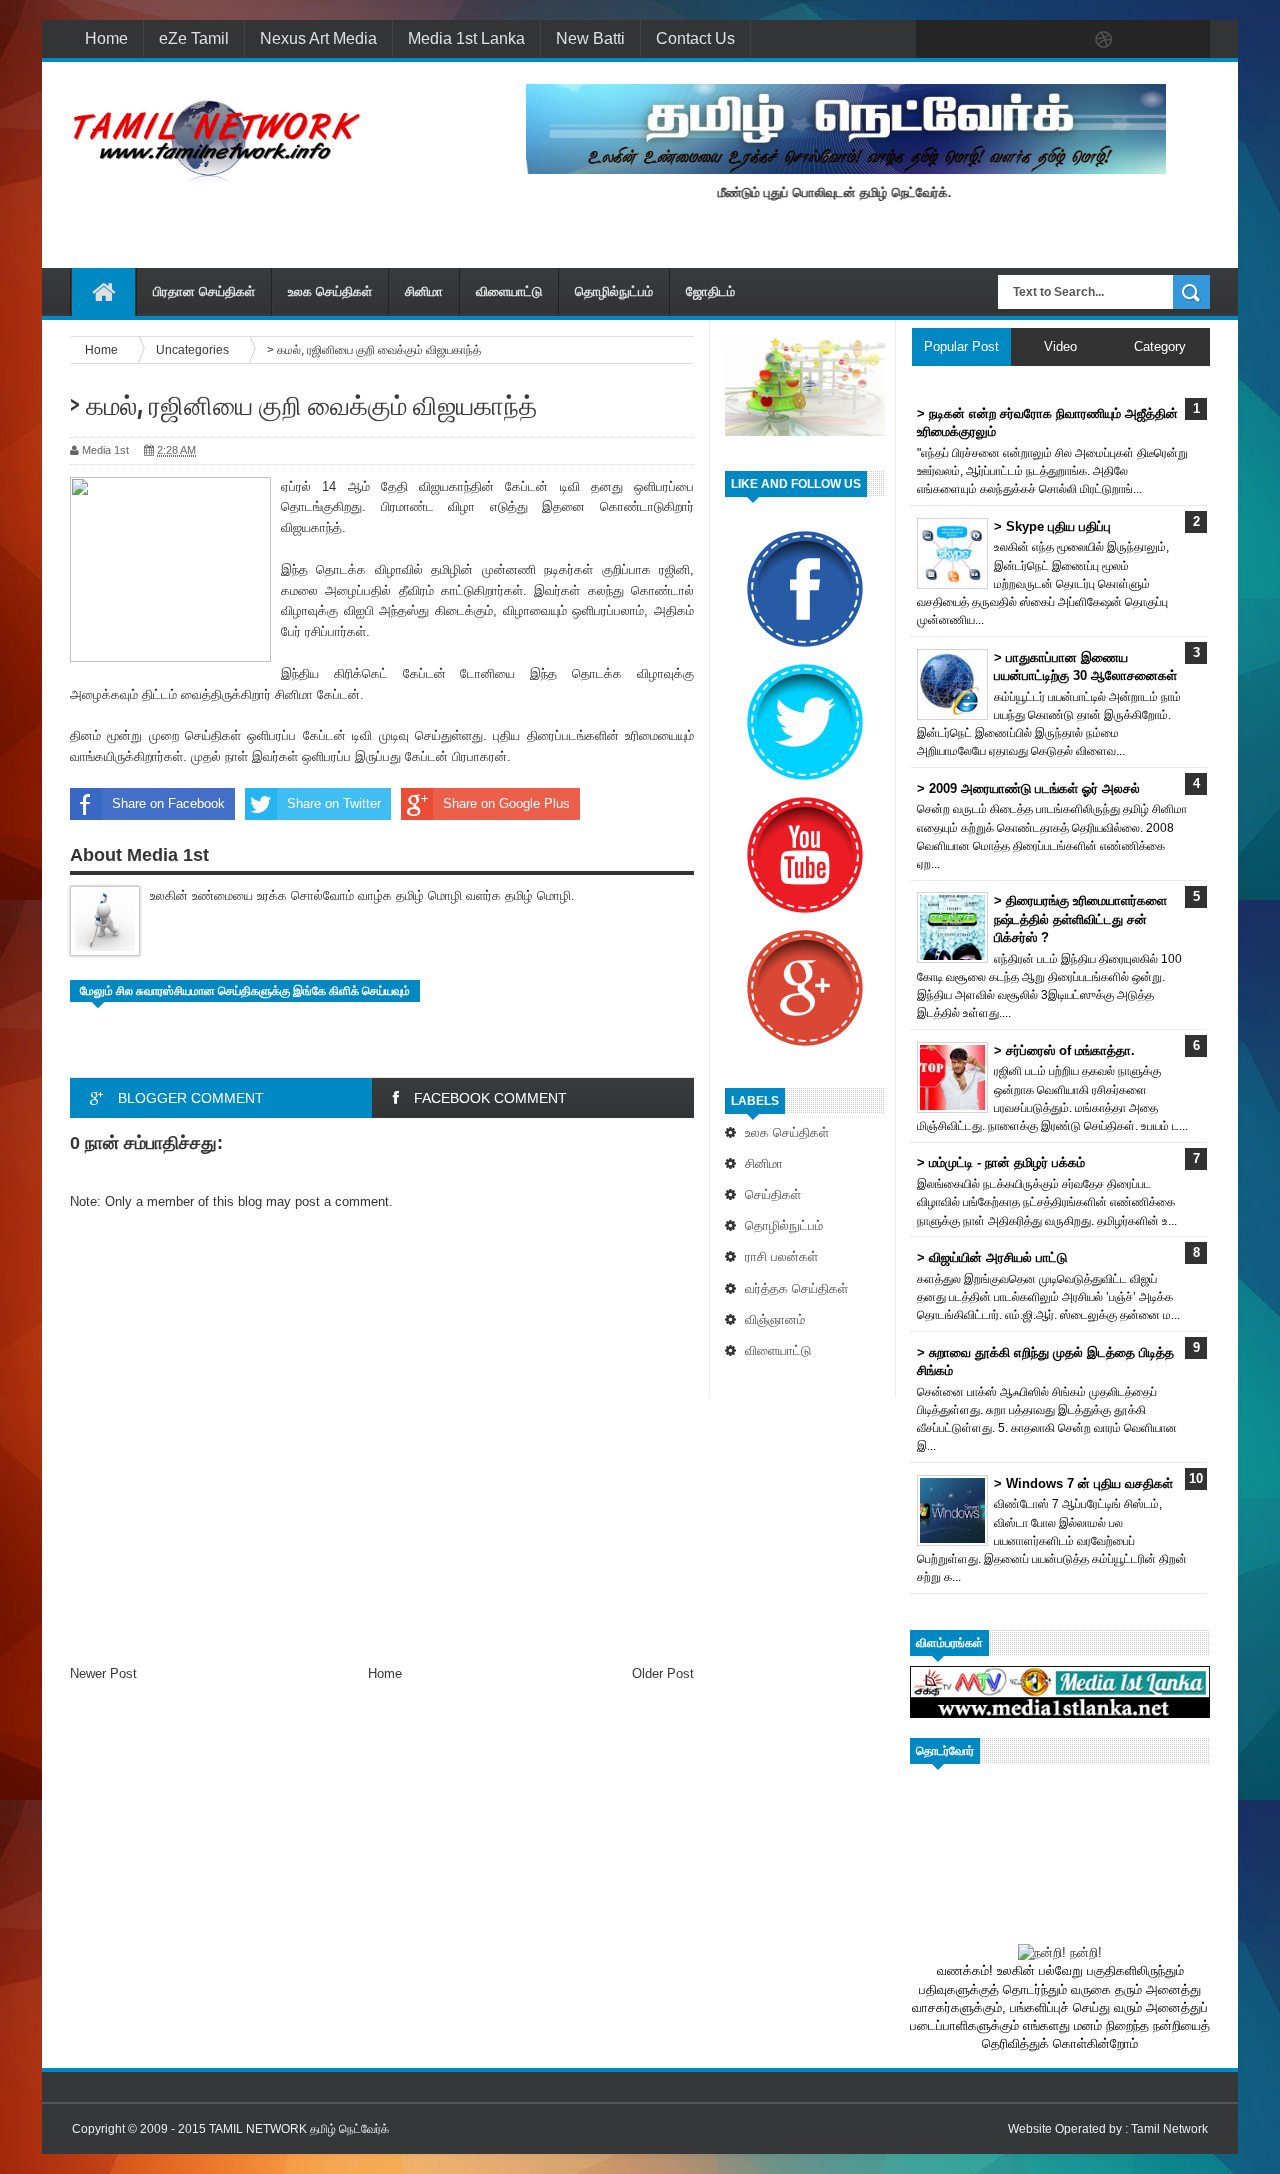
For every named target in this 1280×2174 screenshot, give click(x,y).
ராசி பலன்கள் (781, 1256)
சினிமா (424, 291)
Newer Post (103, 1673)
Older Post (663, 1673)
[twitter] (978, 40)
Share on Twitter (334, 803)
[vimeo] (1020, 40)
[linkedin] (1146, 40)
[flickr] (1062, 40)
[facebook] (936, 40)
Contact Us (695, 38)
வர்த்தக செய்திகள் (796, 1288)
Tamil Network (1169, 2129)
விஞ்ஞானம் (775, 1319)
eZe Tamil (194, 38)
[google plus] (1188, 40)
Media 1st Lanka (466, 38)
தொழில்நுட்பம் (614, 291)
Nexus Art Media (318, 38)
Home (106, 38)
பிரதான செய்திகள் (204, 291)
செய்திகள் (773, 1194)
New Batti (590, 38)
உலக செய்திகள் (330, 291)
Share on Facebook (168, 803)
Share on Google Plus (506, 803)
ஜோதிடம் (710, 291)
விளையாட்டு (509, 291)
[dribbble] (1104, 40)
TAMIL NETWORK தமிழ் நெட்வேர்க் (299, 2129)
